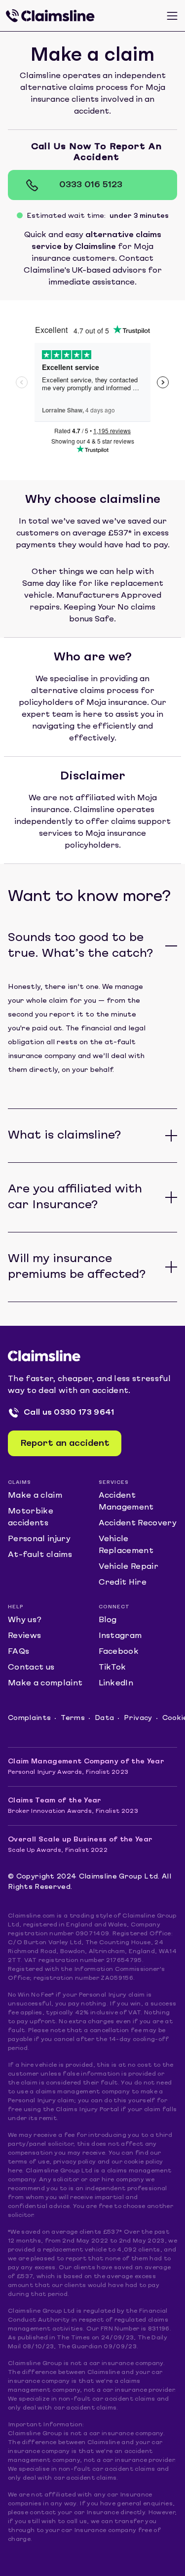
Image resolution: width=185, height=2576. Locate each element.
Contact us (31, 1668)
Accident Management (126, 1502)
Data (104, 1718)
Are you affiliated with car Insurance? (75, 1197)
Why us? (25, 1620)
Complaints (29, 1718)
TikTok (112, 1668)
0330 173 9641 (84, 1413)
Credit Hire (123, 1583)
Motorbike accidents (31, 1517)
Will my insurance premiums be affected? (77, 1267)
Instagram (120, 1636)
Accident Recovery (138, 1523)
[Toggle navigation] (172, 16)
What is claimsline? (64, 1136)
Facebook (119, 1652)
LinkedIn (116, 1683)
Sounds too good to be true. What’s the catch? (80, 946)
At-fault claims (40, 1555)
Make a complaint (45, 1683)
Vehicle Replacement (126, 1545)
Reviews (24, 1636)
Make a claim (35, 1496)
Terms (73, 1718)
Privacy (138, 1718)
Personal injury (39, 1539)
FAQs (18, 1652)
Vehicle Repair (129, 1567)
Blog (108, 1620)
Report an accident (65, 1444)
